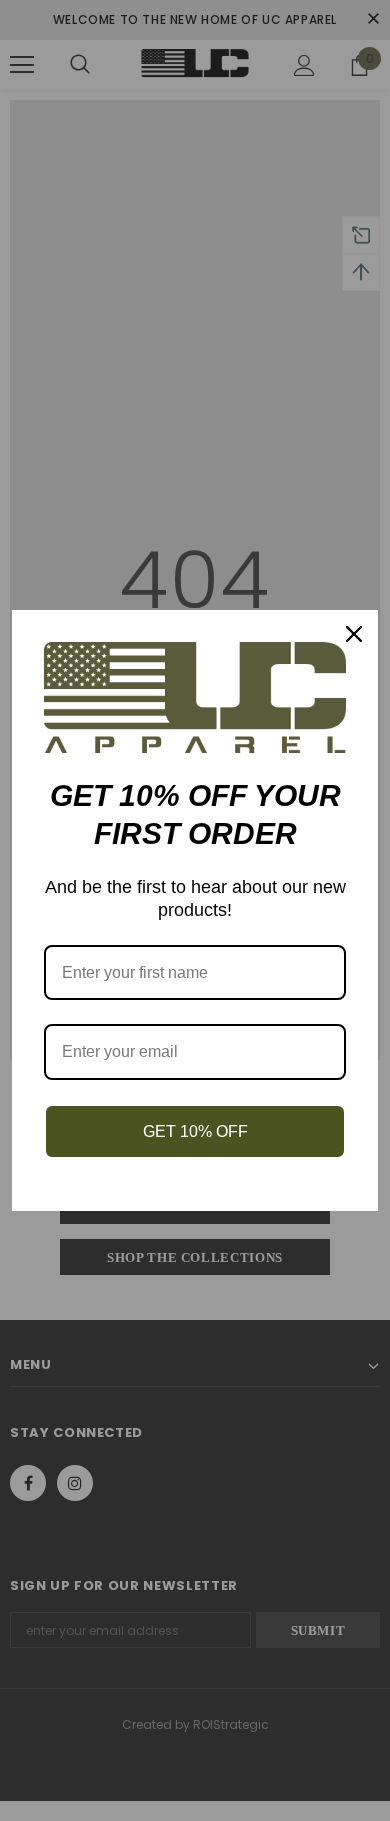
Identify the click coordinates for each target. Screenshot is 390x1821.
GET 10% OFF (195, 1131)
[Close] (354, 634)
